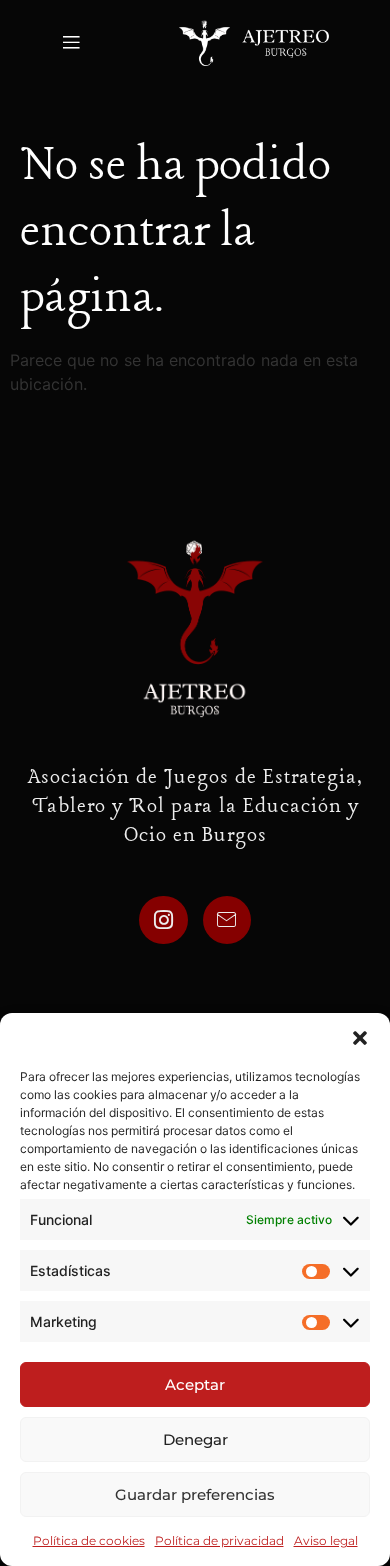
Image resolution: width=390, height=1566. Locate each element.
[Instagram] (163, 920)
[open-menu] (69, 43)
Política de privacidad (219, 1540)
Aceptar (195, 1384)
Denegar (195, 1439)
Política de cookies (89, 1540)
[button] (360, 1038)
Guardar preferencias (195, 1494)
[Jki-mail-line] (227, 920)
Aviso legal (326, 1540)
